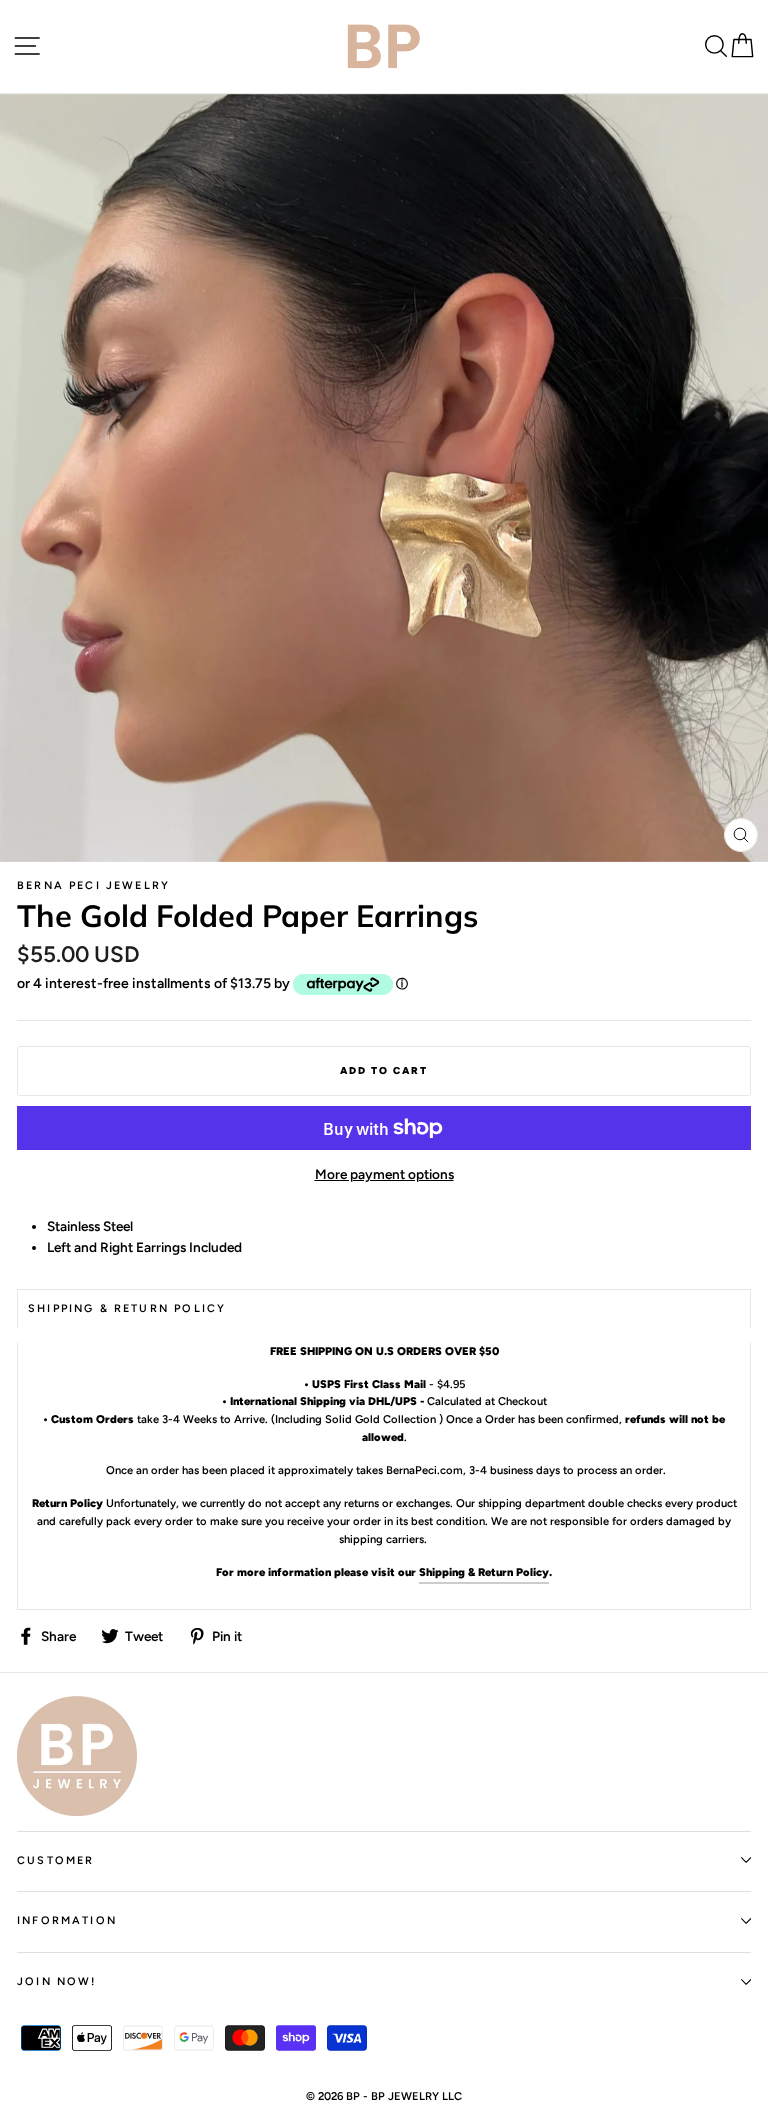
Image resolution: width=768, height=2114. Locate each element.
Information (67, 1920)
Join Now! (57, 1981)
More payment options (384, 1174)
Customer (55, 1860)
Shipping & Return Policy (484, 1572)
